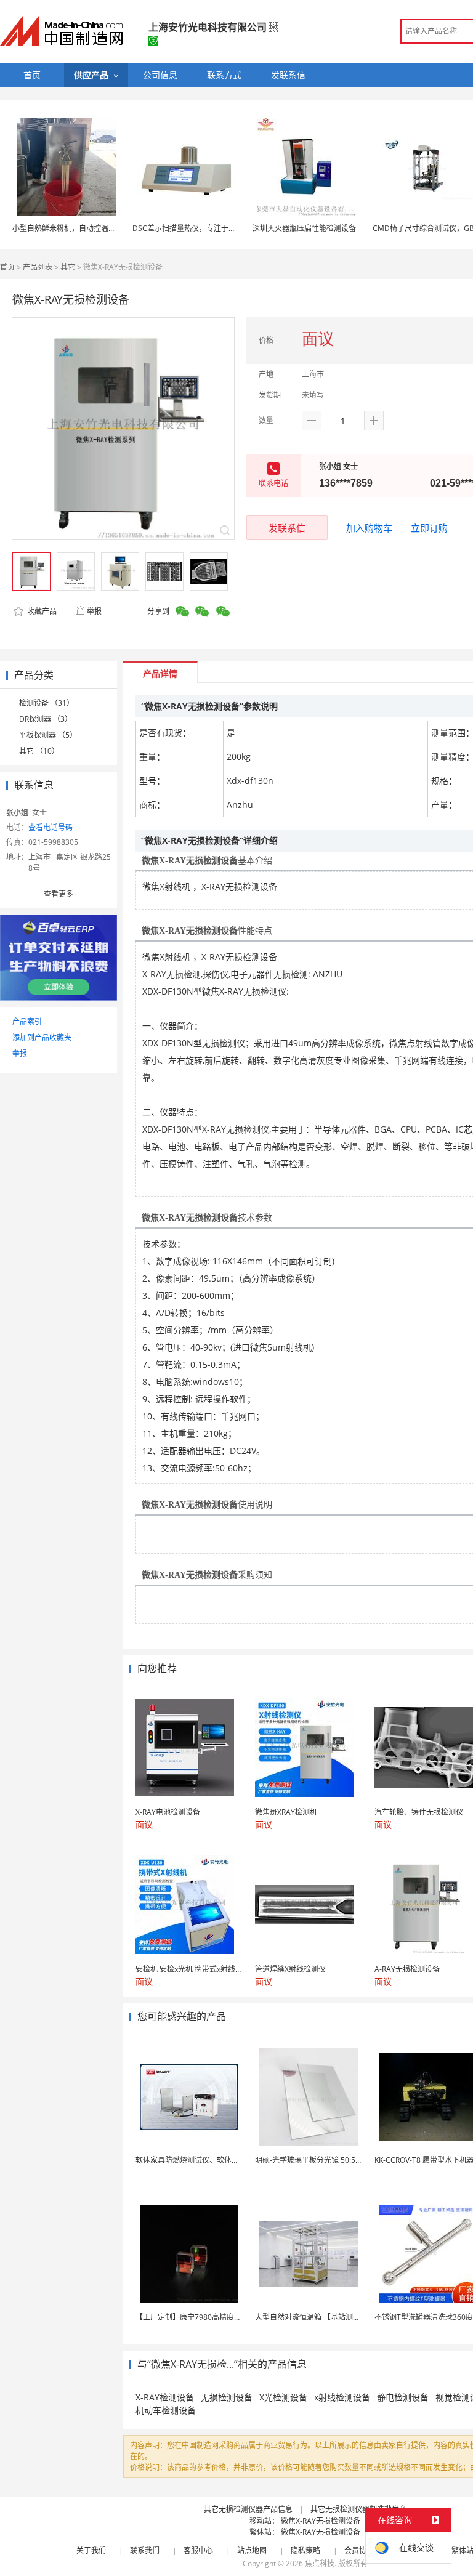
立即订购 (429, 528)
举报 (94, 611)
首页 (7, 267)
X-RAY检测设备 (165, 2397)
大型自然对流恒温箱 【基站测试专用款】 (322, 2317)
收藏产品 (41, 611)
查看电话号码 (51, 827)
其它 (68, 267)
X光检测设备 (283, 2397)
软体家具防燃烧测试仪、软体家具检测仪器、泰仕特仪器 (228, 2160)
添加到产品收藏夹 (42, 1037)
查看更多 (59, 894)
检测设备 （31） (46, 703)
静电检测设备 (403, 2397)
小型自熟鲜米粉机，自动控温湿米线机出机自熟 (90, 228)
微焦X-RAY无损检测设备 (321, 2521)
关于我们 (91, 2550)
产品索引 (27, 1021)
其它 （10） (39, 751)
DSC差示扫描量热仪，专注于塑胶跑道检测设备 (210, 228)
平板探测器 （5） (48, 735)
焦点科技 (320, 2563)
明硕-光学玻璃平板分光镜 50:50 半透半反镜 (327, 2160)
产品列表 (38, 267)
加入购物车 (369, 528)
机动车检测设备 (166, 2410)
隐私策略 (305, 2550)
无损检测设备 (227, 2397)
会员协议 (359, 2550)
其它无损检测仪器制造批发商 (358, 2509)
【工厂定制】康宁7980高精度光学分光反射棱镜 (214, 2317)
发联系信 (287, 528)
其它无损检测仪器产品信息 (248, 2509)
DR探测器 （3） (46, 719)
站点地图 (252, 2550)
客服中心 (198, 2550)
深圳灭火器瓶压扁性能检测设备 (304, 228)
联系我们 (145, 2550)
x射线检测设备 (342, 2397)
